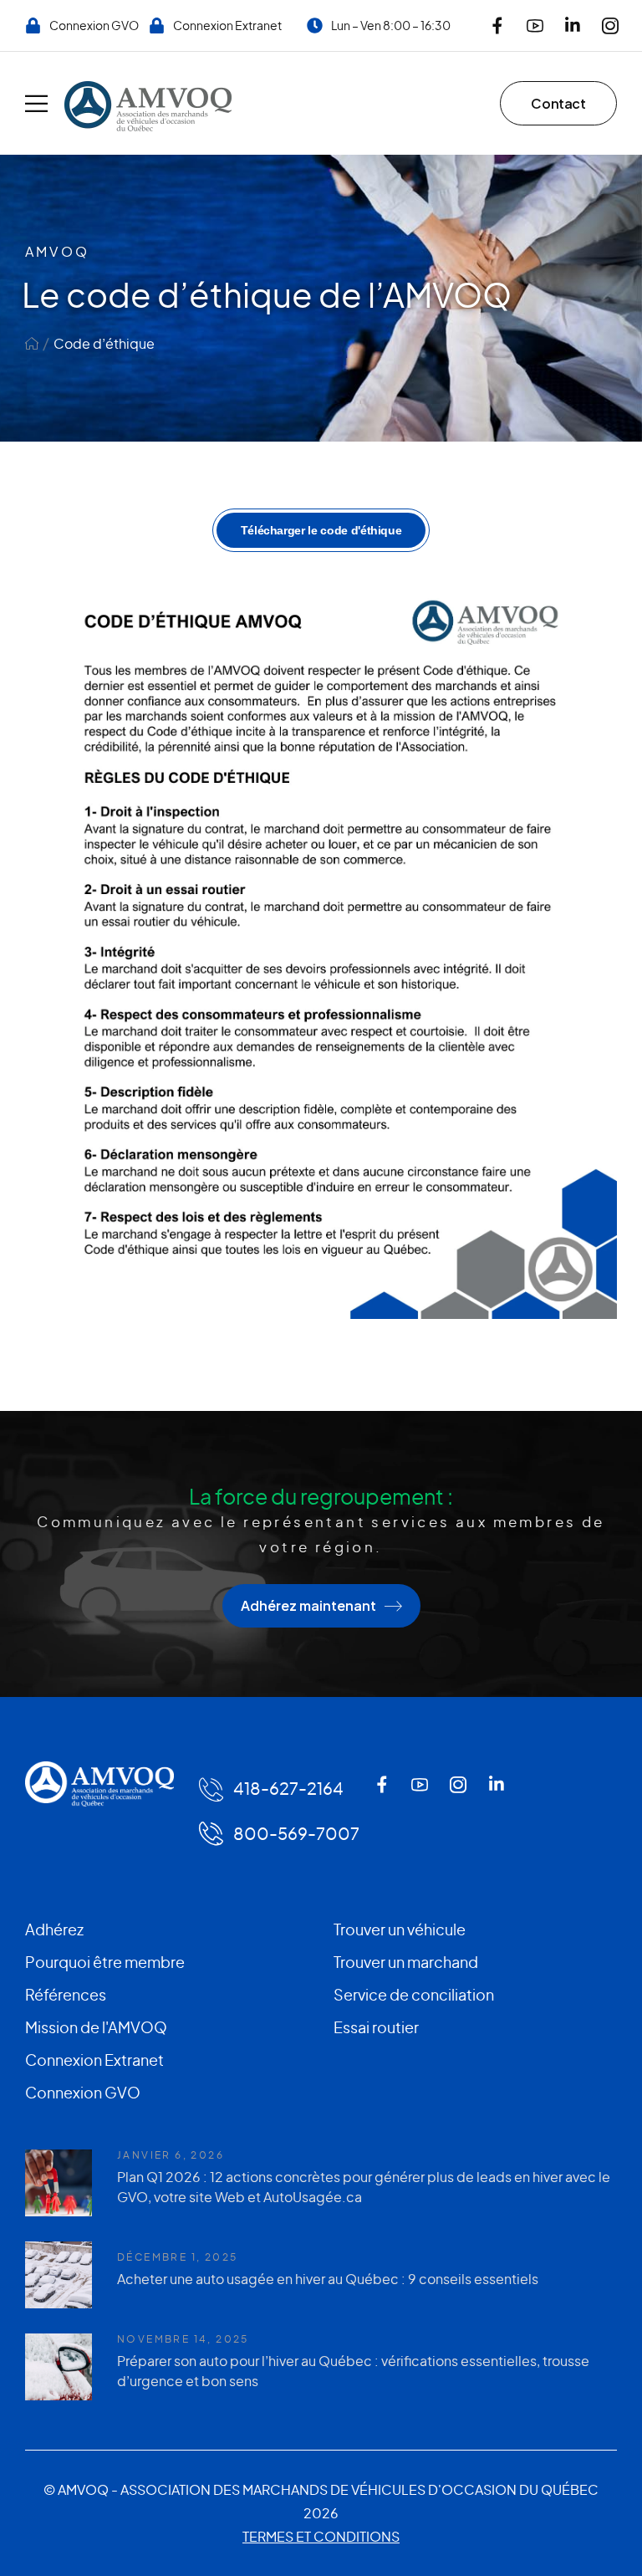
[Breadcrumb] (32, 343)
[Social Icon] (497, 26)
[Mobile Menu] (36, 103)
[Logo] (148, 106)
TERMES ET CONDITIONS (321, 2536)
